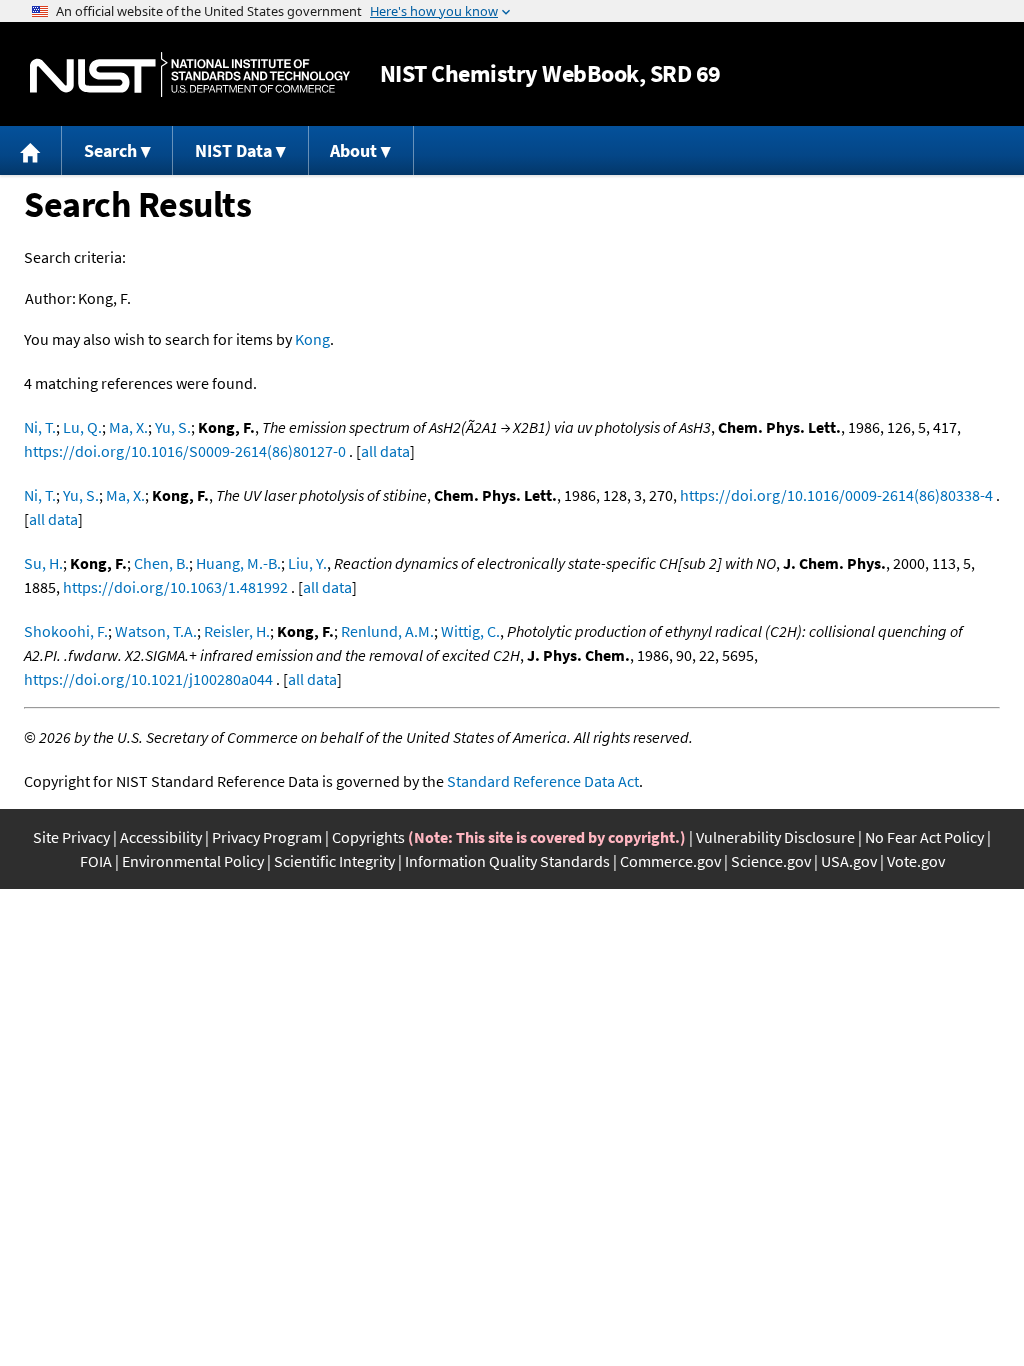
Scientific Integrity (334, 861)
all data (385, 451)
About (353, 150)
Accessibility (161, 837)
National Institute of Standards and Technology (190, 74)
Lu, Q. (82, 427)
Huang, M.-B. (238, 563)
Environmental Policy (193, 861)
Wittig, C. (470, 631)
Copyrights (368, 837)
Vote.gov (916, 861)
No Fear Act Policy (924, 837)
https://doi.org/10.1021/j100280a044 (148, 679)
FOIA (96, 861)
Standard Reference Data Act (543, 781)
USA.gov (849, 861)
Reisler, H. (237, 631)
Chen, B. (161, 563)
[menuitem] (31, 150)
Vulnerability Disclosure (775, 837)
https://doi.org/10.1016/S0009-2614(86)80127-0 (185, 451)
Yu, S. (173, 427)
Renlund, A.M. (387, 631)
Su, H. (43, 563)
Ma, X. (128, 427)
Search (110, 150)
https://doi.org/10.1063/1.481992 (175, 587)
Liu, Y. (307, 563)
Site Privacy (71, 837)
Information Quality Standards (507, 861)
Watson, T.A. (156, 631)
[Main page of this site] (31, 150)
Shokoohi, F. (66, 631)
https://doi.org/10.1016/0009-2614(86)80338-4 (836, 495)
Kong (312, 339)
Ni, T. (40, 427)
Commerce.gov (670, 861)
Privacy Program (267, 837)
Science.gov (771, 861)
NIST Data (233, 150)
